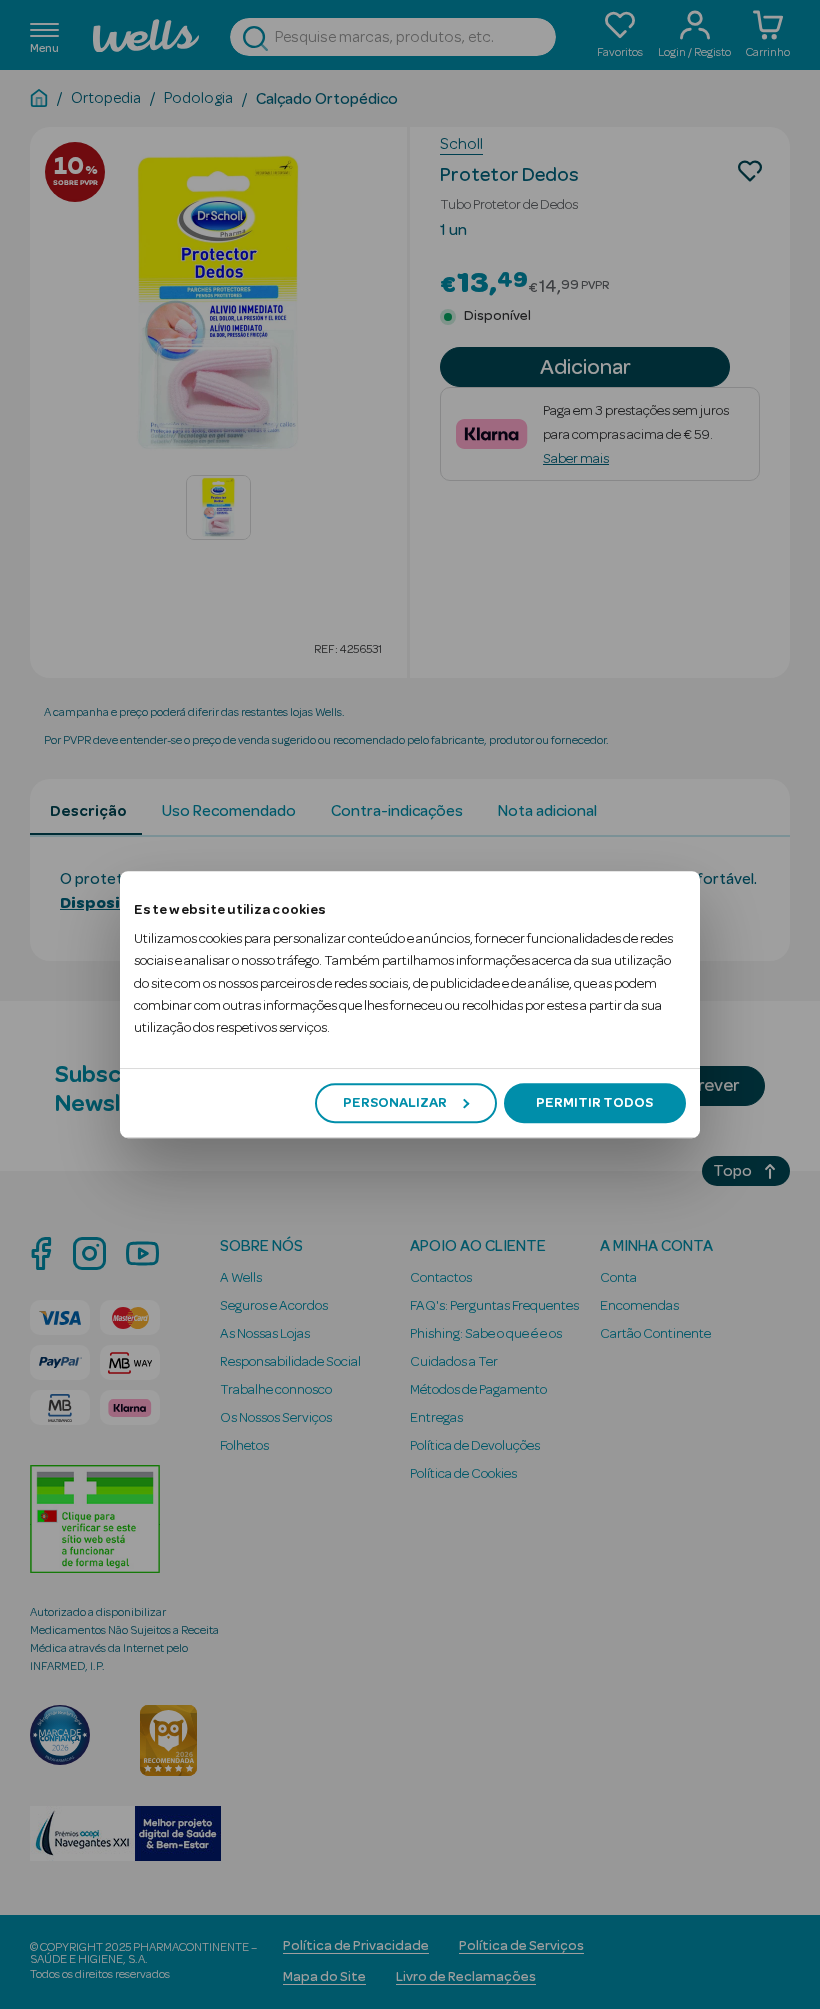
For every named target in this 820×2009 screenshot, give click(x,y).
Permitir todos (594, 1103)
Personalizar (395, 1103)
